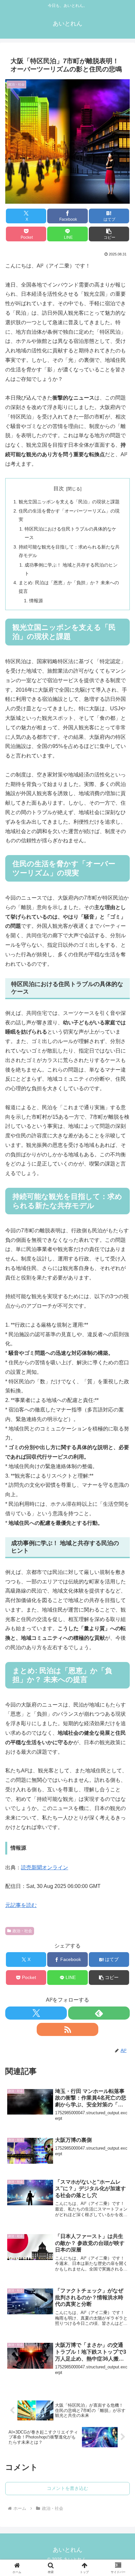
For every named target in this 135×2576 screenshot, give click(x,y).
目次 (59, 488)
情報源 (36, 601)
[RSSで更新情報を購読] (67, 2029)
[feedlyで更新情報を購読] (99, 2013)
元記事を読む (21, 1905)
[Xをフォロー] (36, 2013)
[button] (109, 234)
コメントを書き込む (67, 2488)
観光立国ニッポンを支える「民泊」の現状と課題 (69, 502)
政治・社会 (22, 1931)
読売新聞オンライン (45, 1867)
